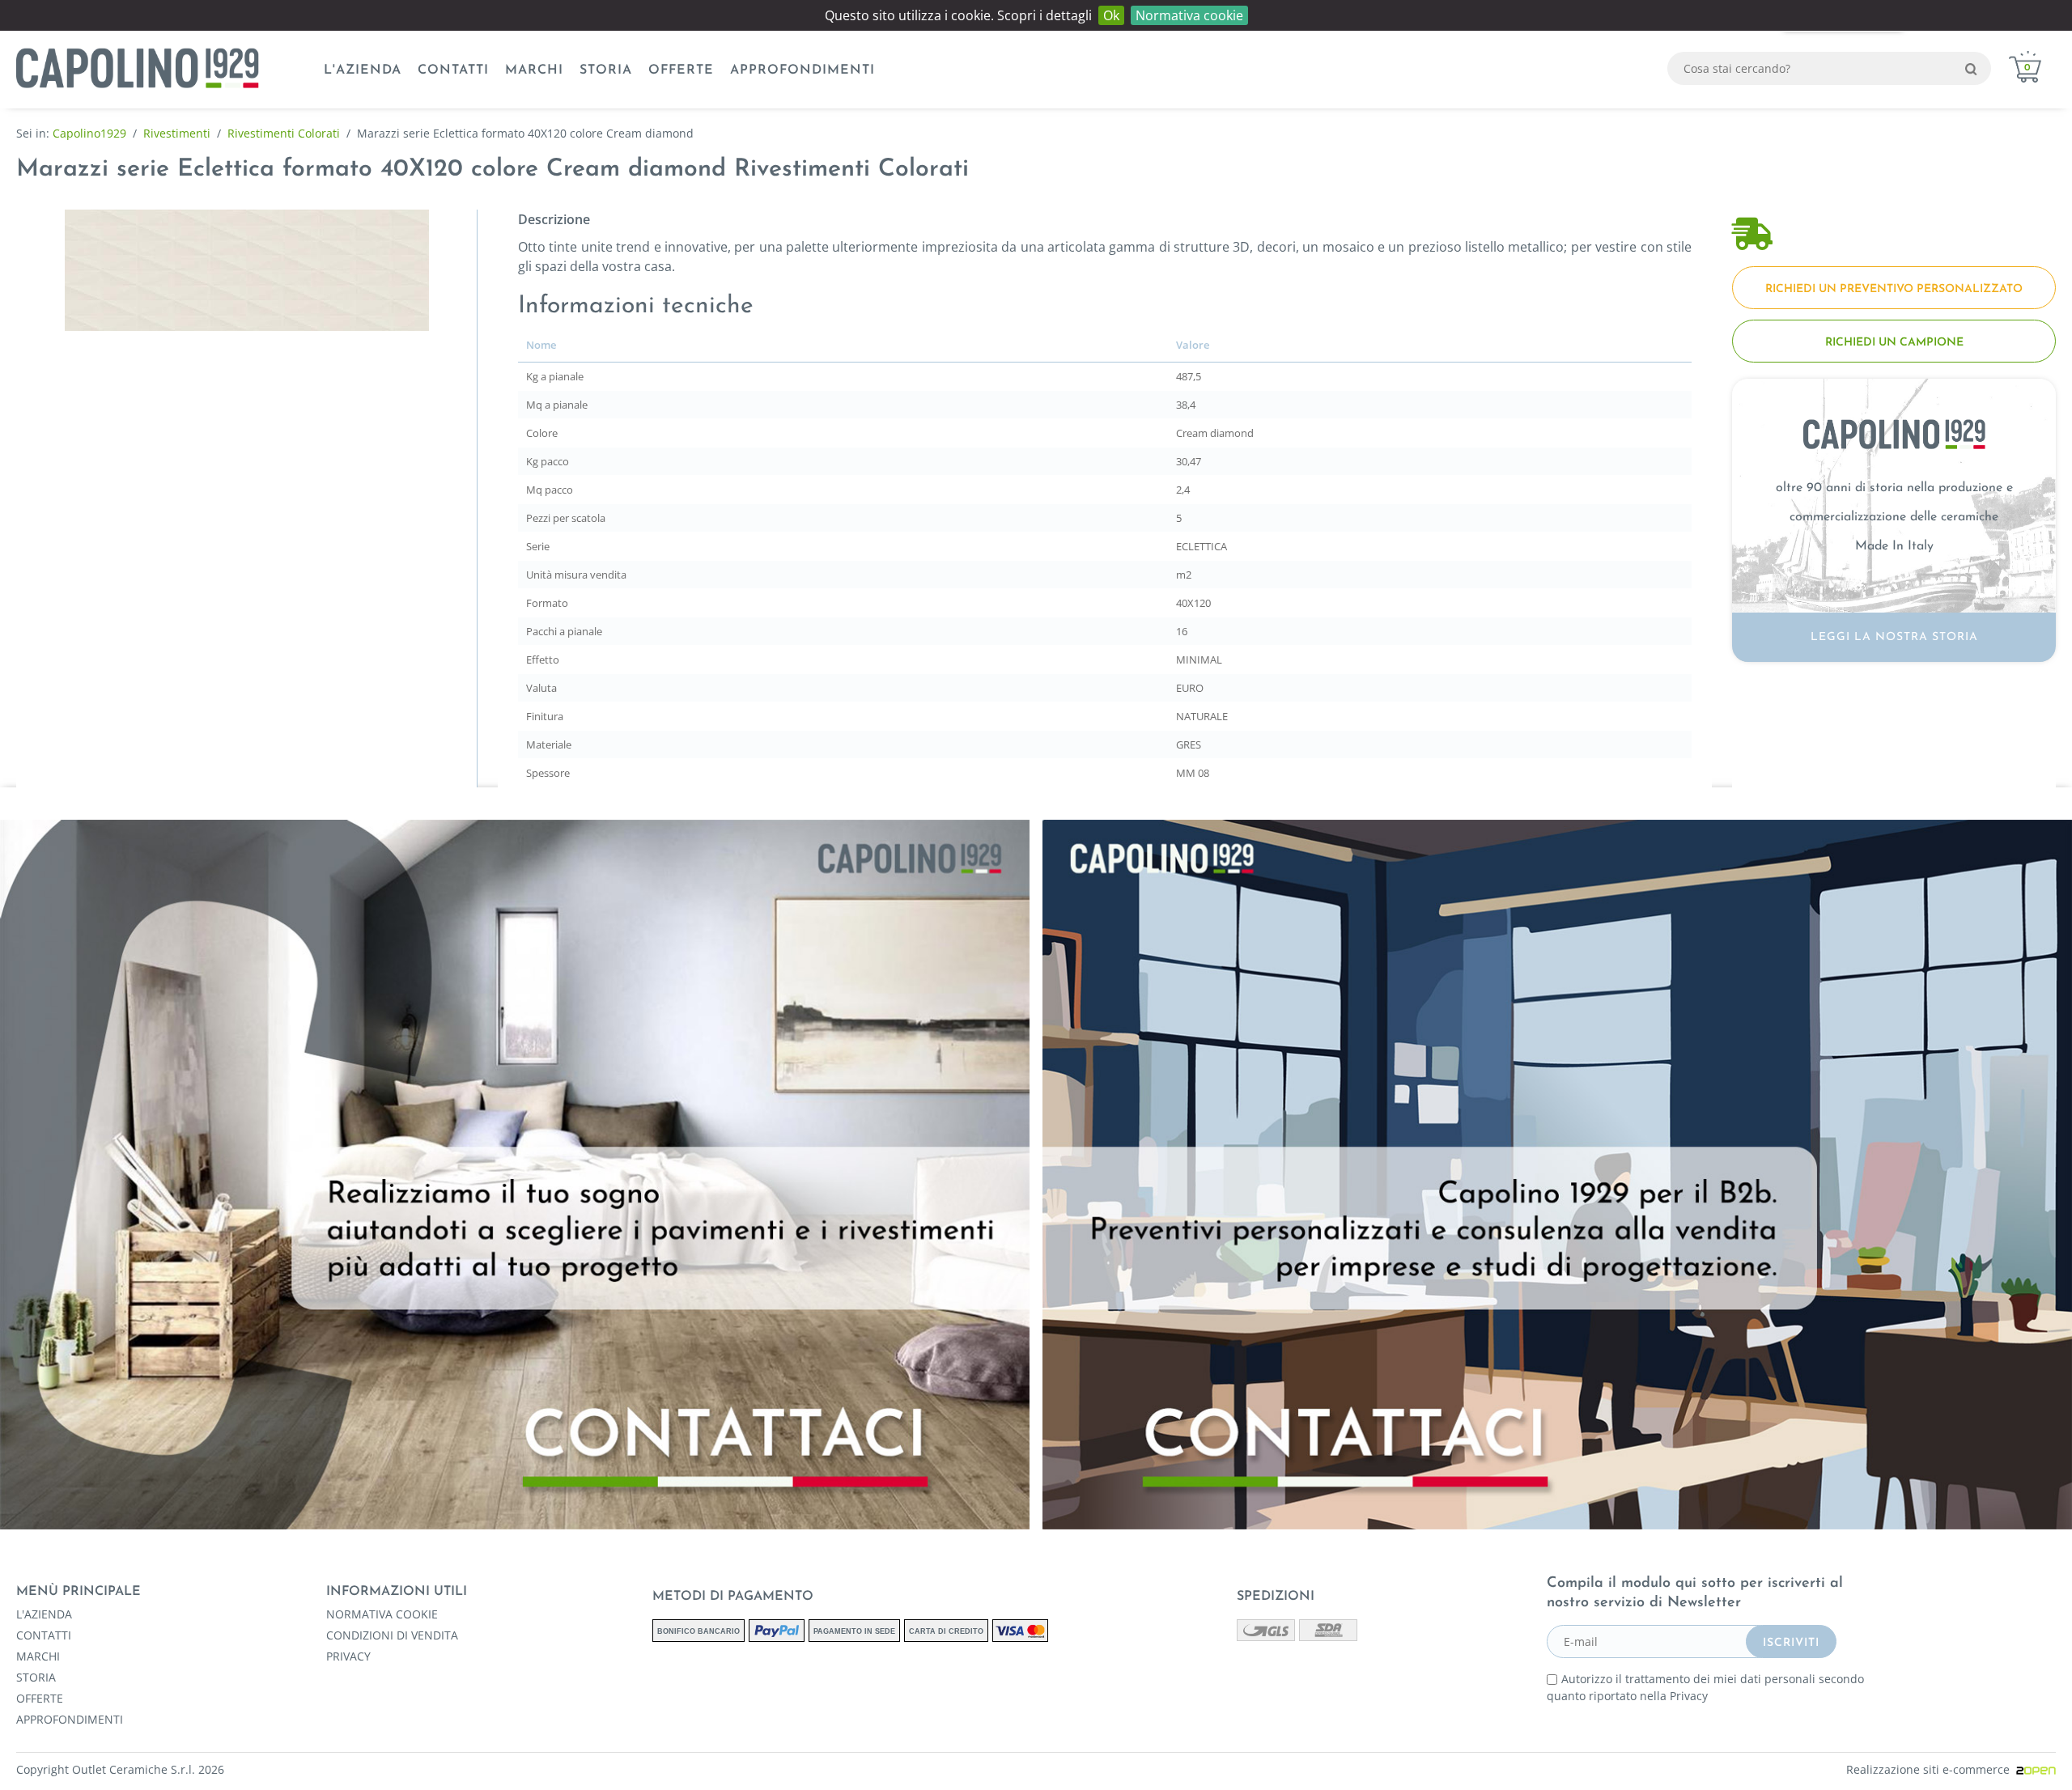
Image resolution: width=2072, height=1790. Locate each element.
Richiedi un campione (1894, 343)
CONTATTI (453, 70)
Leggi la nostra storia (1894, 637)
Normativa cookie (1189, 15)
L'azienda (363, 70)
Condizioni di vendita (392, 1635)
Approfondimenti (802, 70)
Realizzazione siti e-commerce (1931, 1769)
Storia (606, 70)
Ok (1111, 15)
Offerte (681, 70)
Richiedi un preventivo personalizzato (1894, 289)
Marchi (534, 70)
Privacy (348, 1656)
